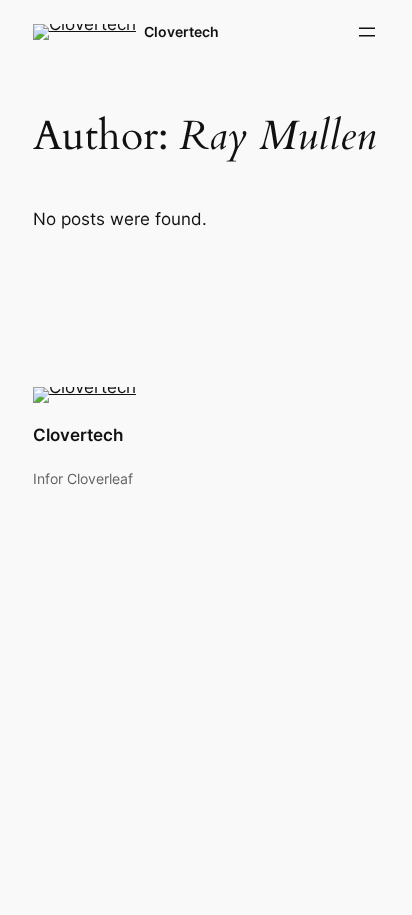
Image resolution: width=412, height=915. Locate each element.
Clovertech (181, 31)
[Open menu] (367, 32)
